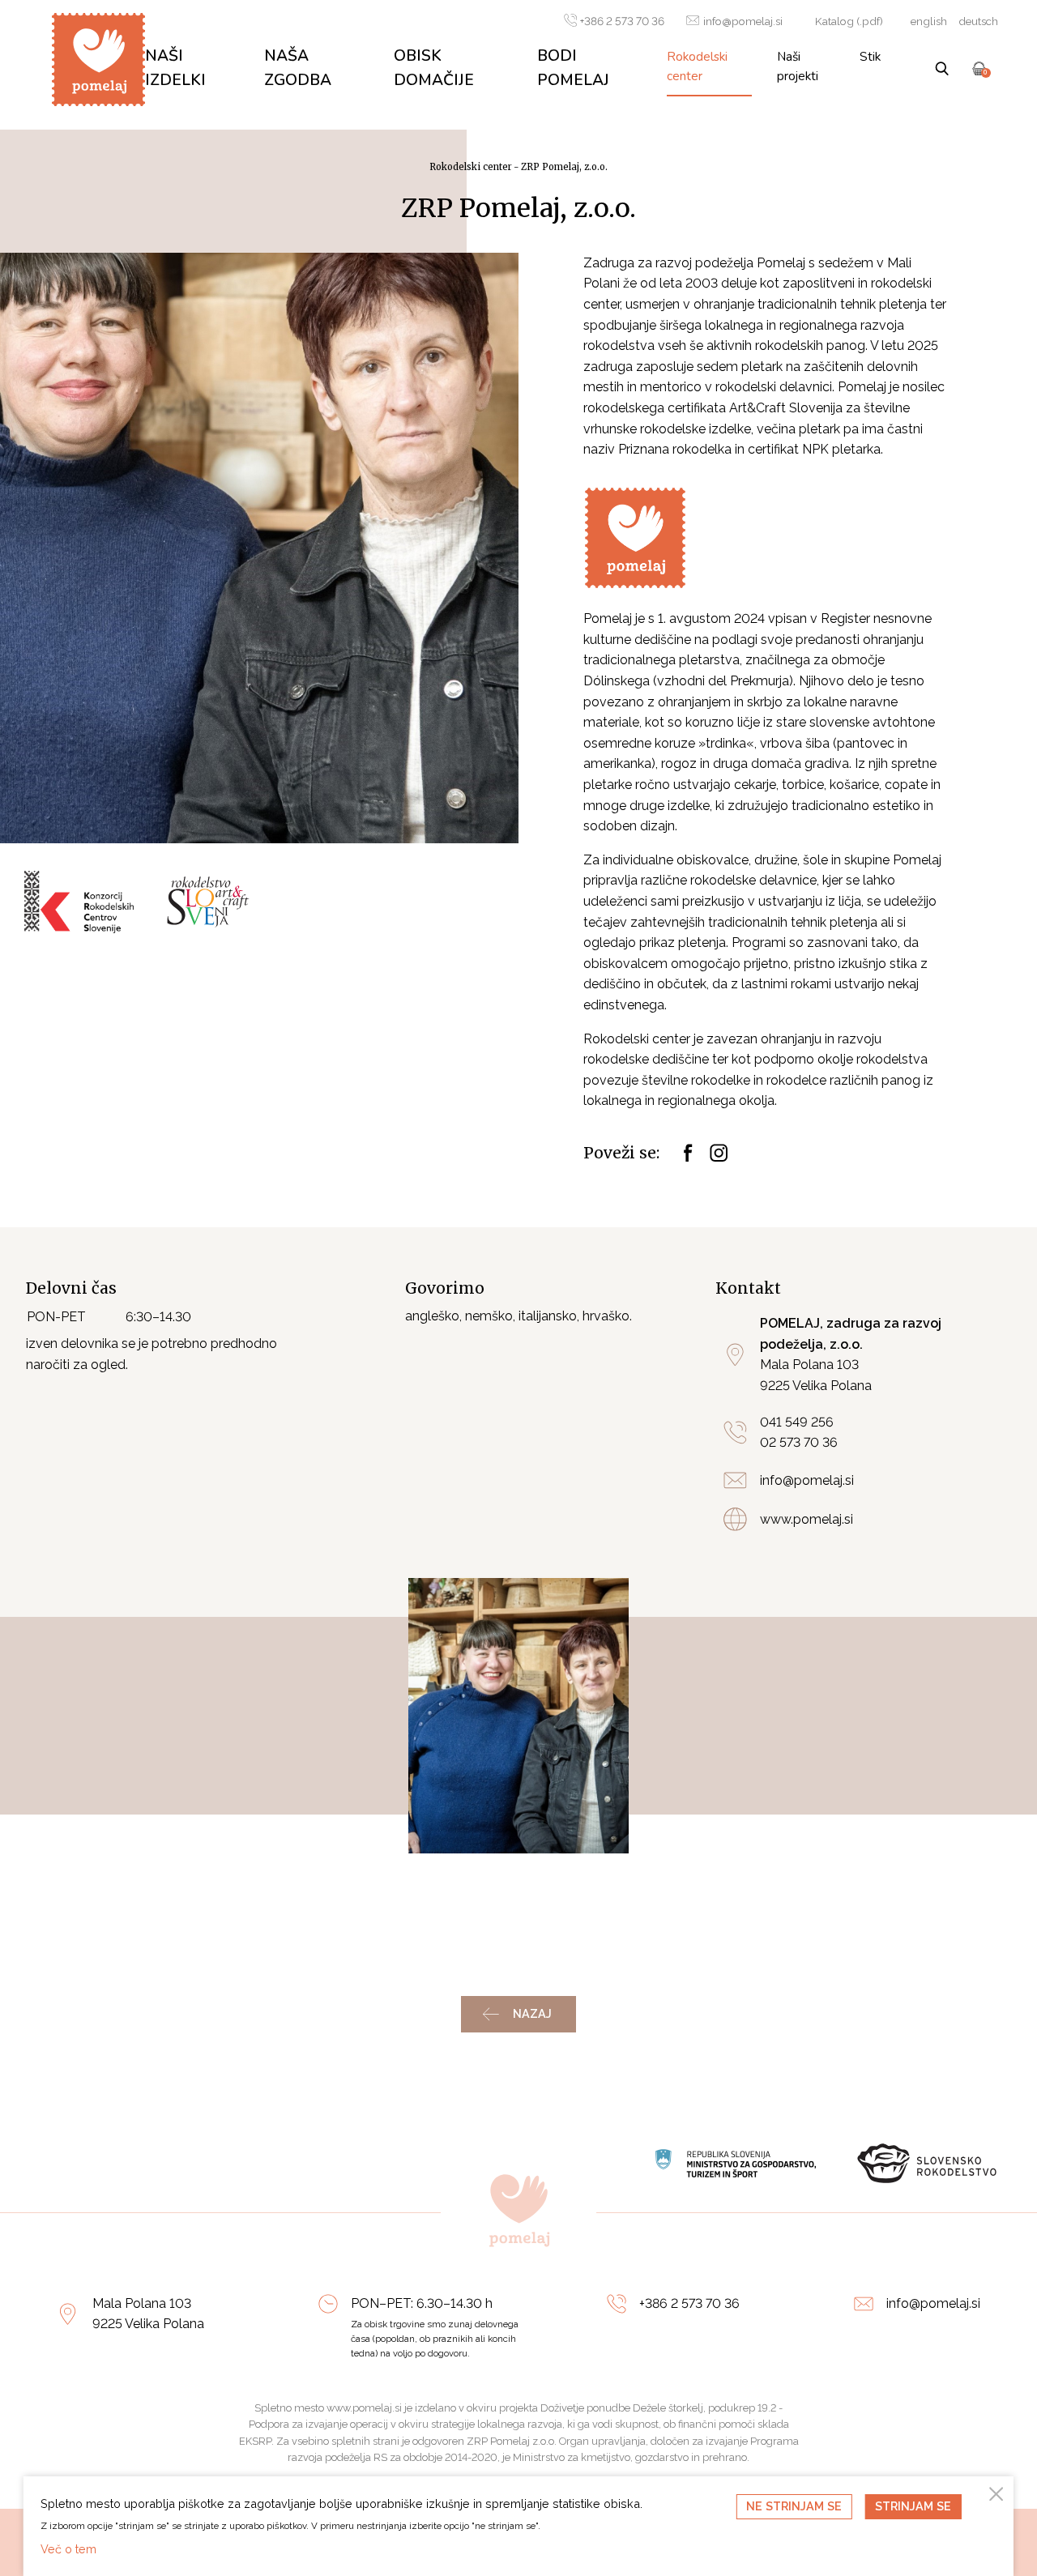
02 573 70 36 (799, 1442)
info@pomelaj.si (743, 21)
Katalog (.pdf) (849, 21)
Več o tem (68, 2549)
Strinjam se (913, 2506)
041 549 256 (797, 1422)
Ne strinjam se (794, 2506)
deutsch (978, 21)
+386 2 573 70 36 (622, 21)
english (929, 21)
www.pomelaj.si (807, 1519)
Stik (870, 56)
